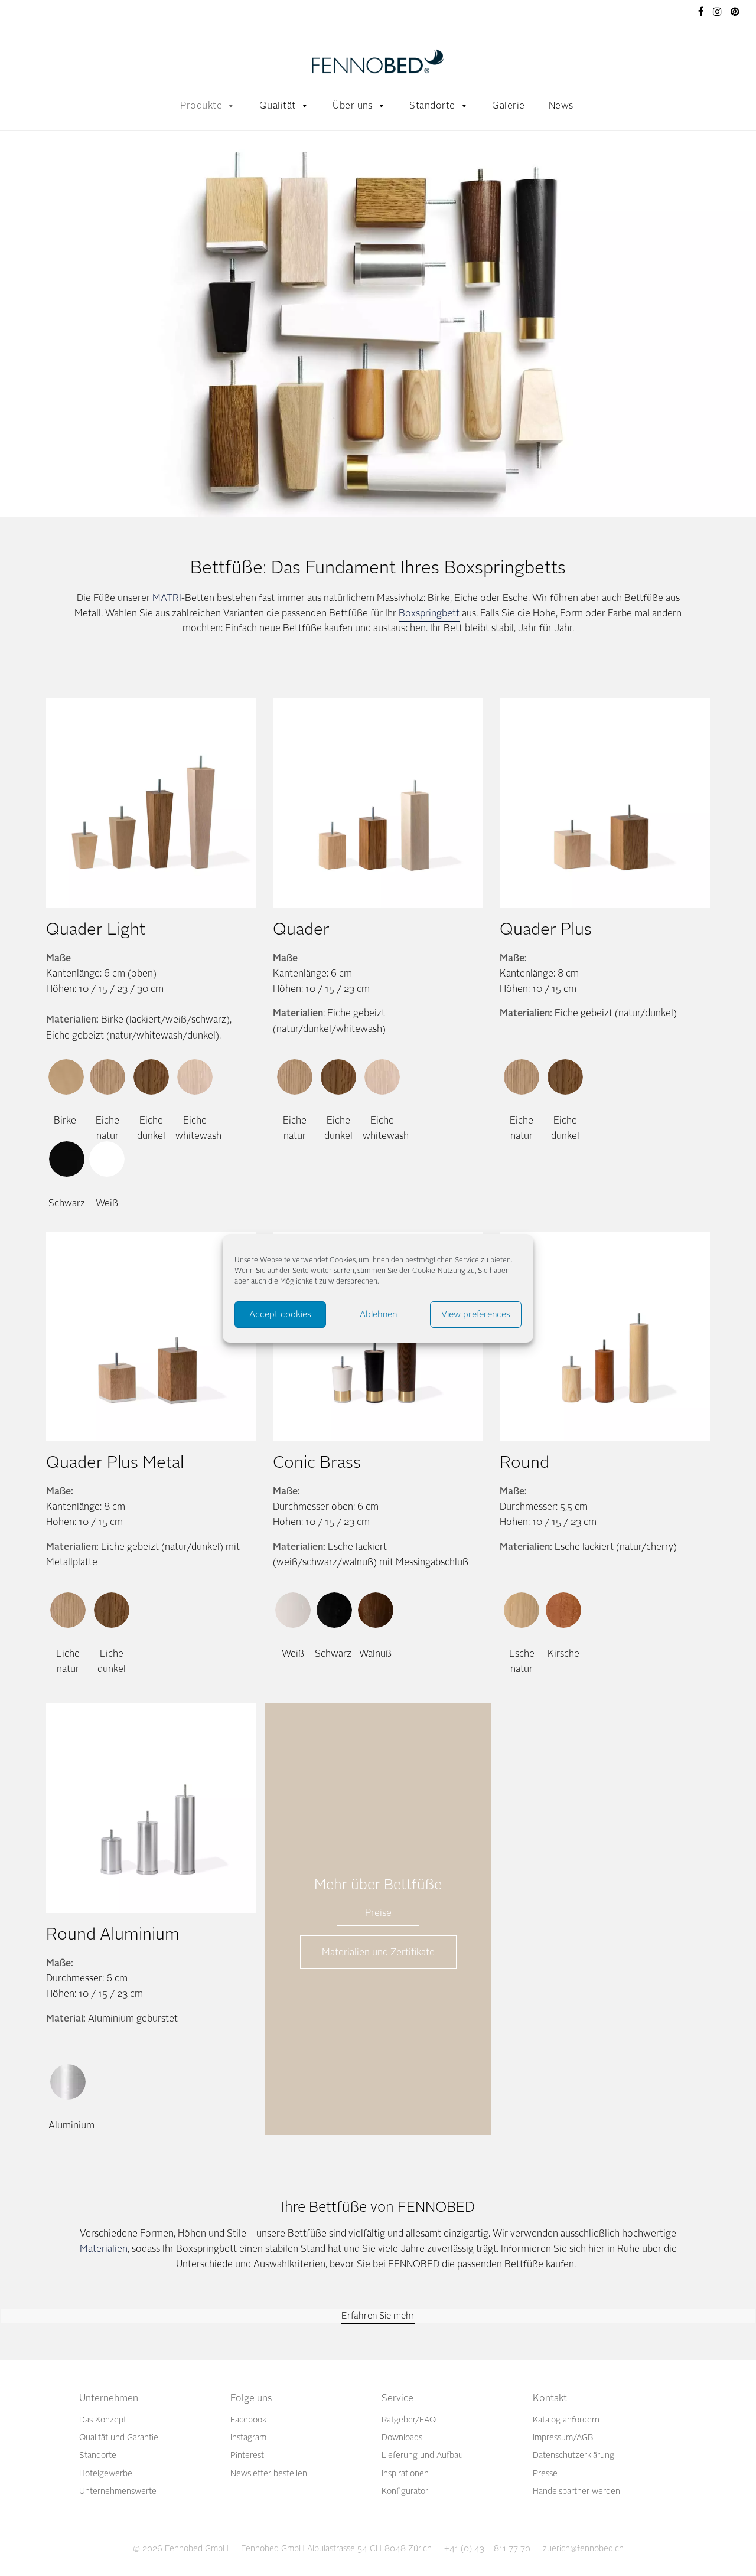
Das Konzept (103, 2420)
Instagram (248, 2438)
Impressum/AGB (563, 2438)
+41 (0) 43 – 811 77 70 (487, 2549)
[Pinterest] (736, 11)
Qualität (278, 105)
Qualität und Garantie (119, 2438)
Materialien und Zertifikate (378, 1952)
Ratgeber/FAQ (409, 2420)
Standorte (432, 105)
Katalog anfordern (566, 2420)
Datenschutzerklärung (573, 2455)
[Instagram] (717, 11)
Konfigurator (405, 2491)
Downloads (402, 2438)
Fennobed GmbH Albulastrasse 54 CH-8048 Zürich (336, 2549)
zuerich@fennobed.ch (583, 2549)
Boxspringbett (429, 613)
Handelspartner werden (576, 2491)
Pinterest (247, 2455)
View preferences (476, 1314)
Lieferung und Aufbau (422, 2455)
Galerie (508, 105)
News (561, 105)
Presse (545, 2474)
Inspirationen (405, 2474)
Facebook (248, 2420)
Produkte (201, 105)
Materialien (104, 2249)
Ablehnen (378, 1314)
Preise (378, 1913)
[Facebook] (701, 11)
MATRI (167, 598)
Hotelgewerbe (106, 2474)
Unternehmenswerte (118, 2491)
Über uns (353, 105)
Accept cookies (280, 1314)
